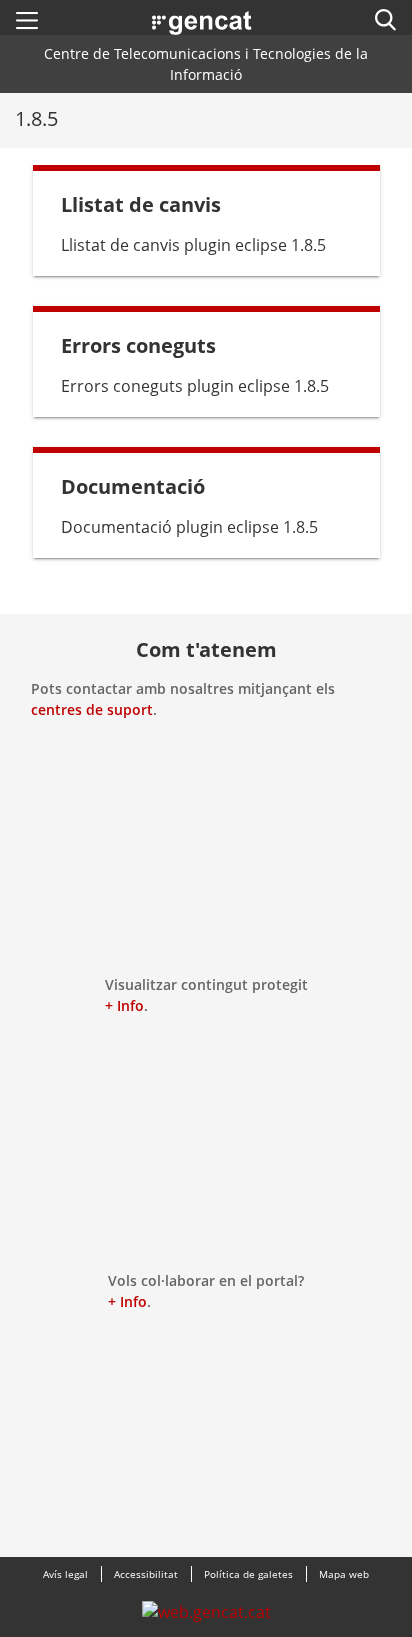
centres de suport (92, 709)
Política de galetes (248, 1574)
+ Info (124, 1005)
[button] (27, 20)
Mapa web (344, 1574)
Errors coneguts (138, 345)
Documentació (133, 486)
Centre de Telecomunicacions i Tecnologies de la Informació (206, 64)
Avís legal (65, 1574)
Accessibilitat (146, 1574)
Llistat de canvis (141, 204)
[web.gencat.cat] (206, 1617)
